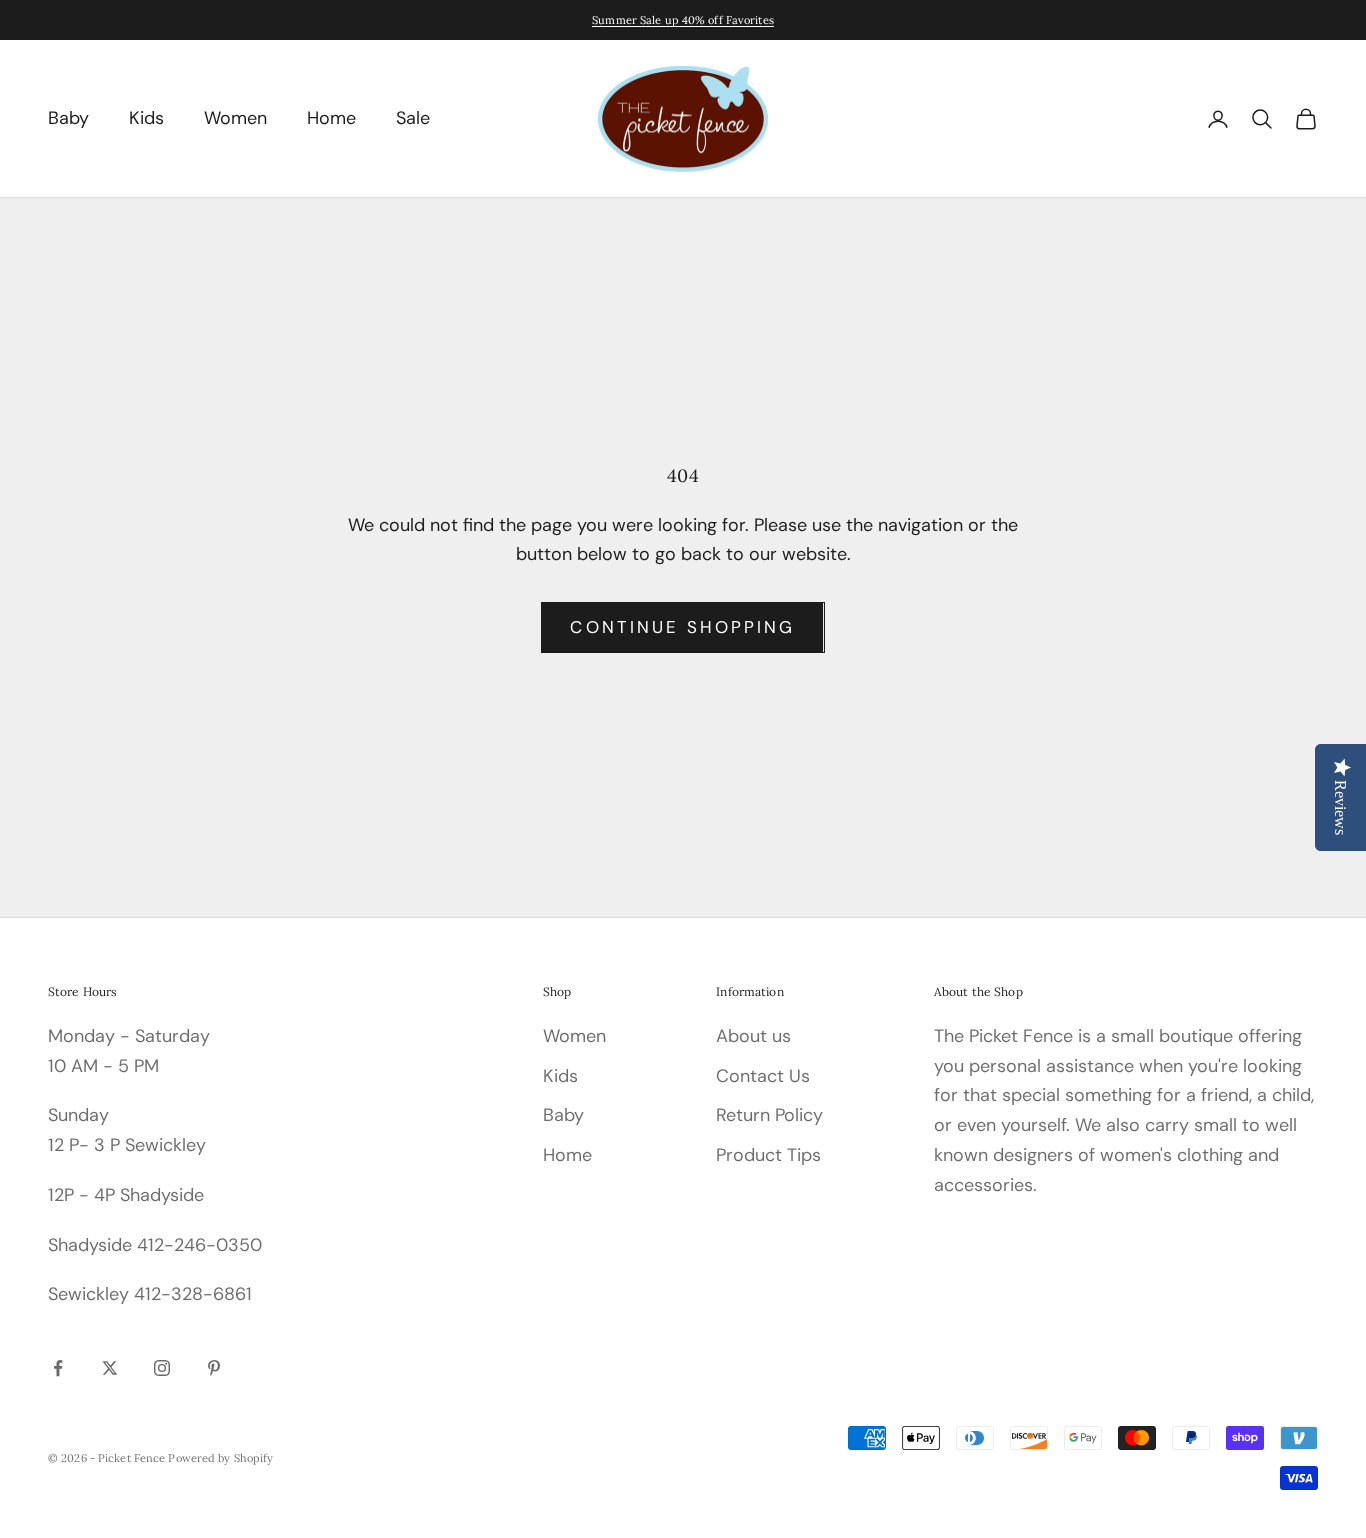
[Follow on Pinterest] (214, 1368)
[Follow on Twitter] (110, 1368)
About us (753, 1036)
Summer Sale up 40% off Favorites (683, 20)
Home (331, 118)
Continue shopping (682, 627)
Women (235, 118)
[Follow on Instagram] (162, 1368)
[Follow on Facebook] (58, 1368)
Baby (68, 118)
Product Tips (768, 1155)
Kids (146, 118)
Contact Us (763, 1076)
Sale (413, 118)
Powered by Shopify (220, 1458)
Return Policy (769, 1115)
